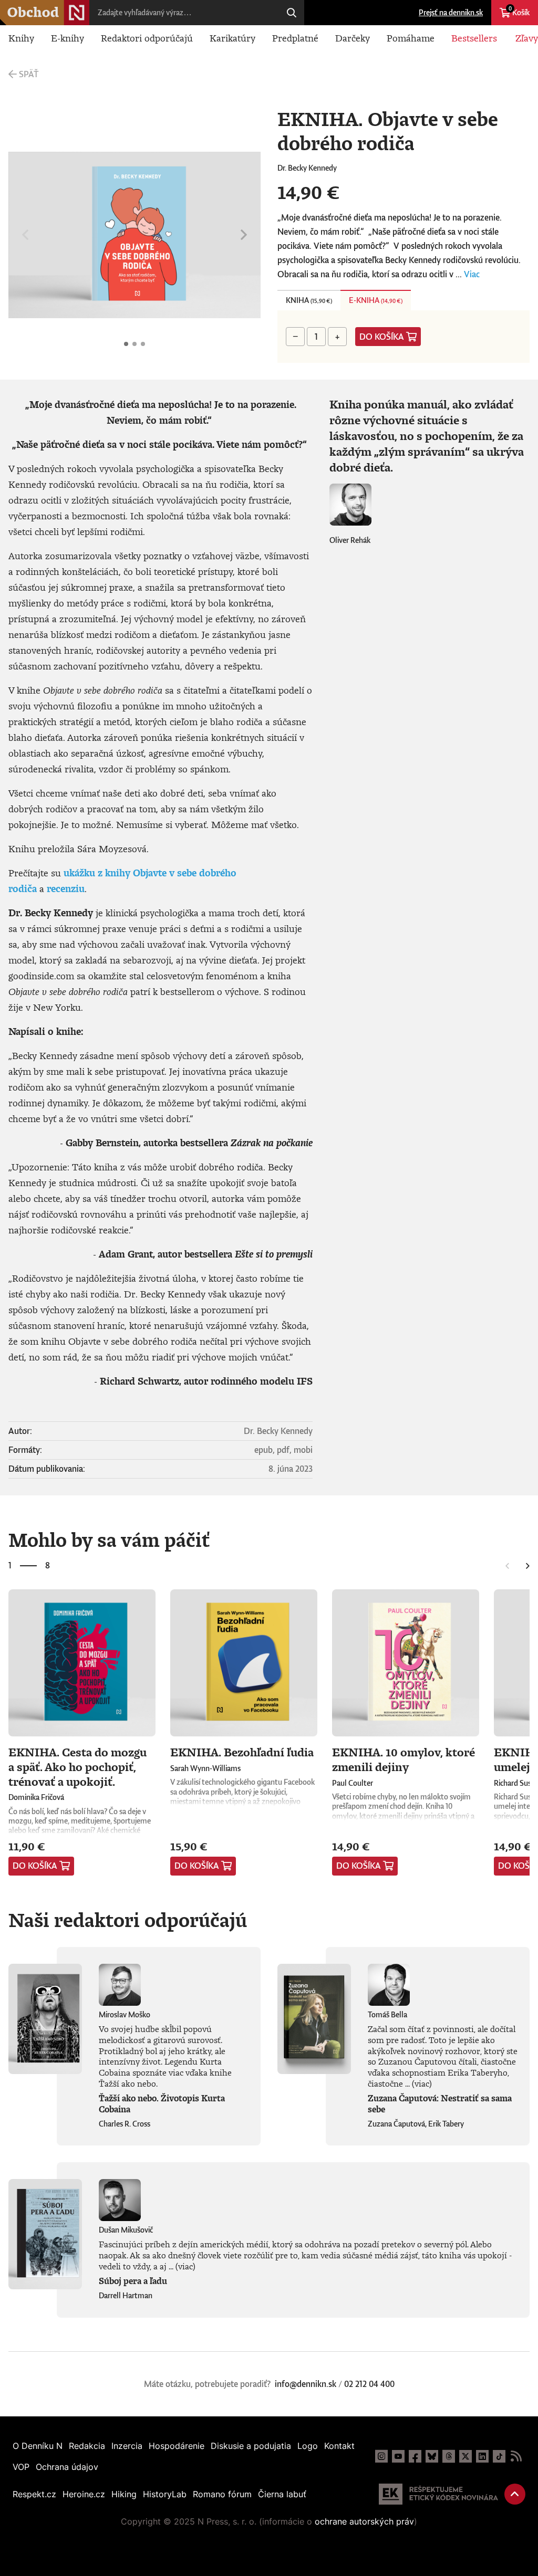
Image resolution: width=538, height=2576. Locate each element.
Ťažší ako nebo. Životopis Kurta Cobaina (162, 2104)
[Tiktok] (499, 2456)
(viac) (422, 2083)
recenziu (66, 888)
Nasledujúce (244, 235)
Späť (29, 74)
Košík (519, 11)
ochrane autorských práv (364, 2521)
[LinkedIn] (482, 2456)
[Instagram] (381, 2456)
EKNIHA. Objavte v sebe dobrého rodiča (126, 344)
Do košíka (382, 337)
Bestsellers (474, 38)
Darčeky (353, 38)
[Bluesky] (432, 2456)
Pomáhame (411, 38)
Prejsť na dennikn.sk (451, 12)
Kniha (309, 300)
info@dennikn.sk (306, 2384)
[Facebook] (415, 2456)
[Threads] (449, 2456)
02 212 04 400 (369, 2384)
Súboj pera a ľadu (133, 2281)
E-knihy (68, 38)
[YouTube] (398, 2456)
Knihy (21, 38)
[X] (465, 2456)
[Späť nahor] (515, 2494)
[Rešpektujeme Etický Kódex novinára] (438, 2494)
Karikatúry (232, 38)
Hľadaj (292, 13)
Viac (472, 274)
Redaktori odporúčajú (147, 38)
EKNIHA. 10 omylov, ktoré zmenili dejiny (403, 1759)
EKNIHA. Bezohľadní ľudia (242, 1752)
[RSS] (516, 2456)
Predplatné (295, 38)
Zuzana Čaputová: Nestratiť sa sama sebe (440, 2104)
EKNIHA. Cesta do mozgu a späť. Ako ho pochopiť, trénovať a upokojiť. (77, 1766)
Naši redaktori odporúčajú (128, 1920)
